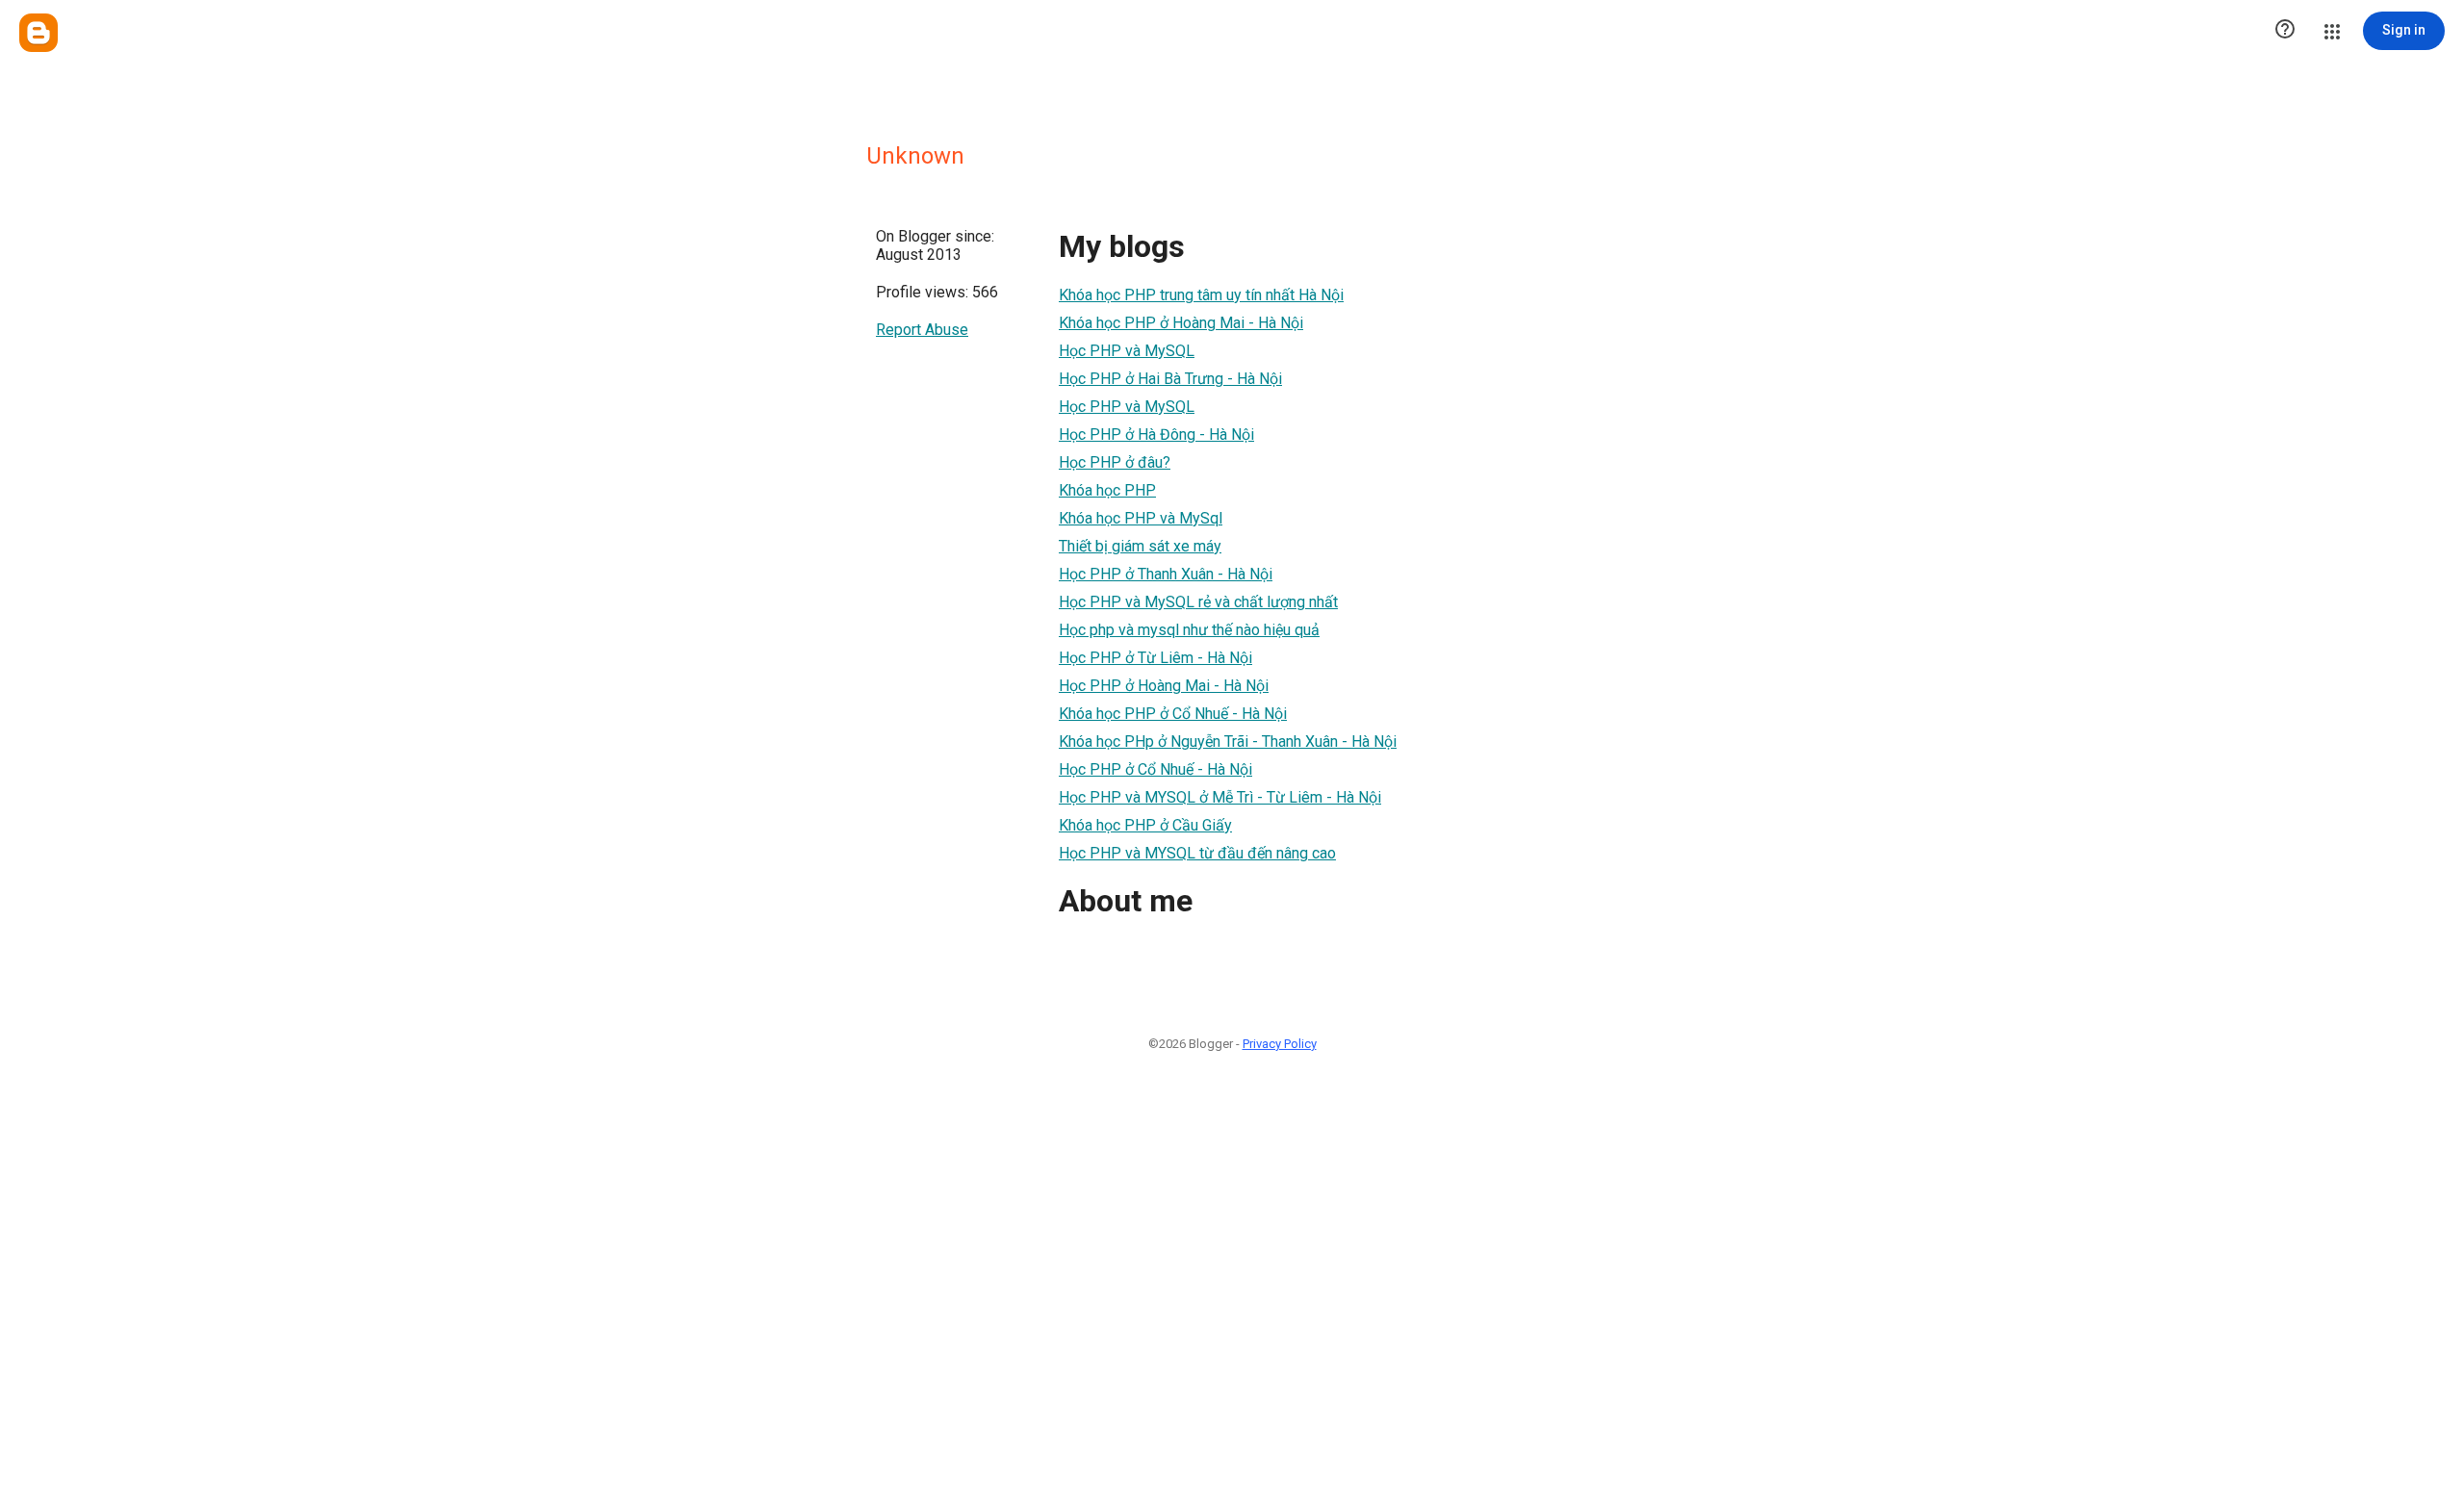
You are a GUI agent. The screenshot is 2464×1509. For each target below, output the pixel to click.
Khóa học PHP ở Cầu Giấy (1145, 825)
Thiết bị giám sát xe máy (1140, 546)
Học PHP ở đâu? (1115, 462)
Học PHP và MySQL (1127, 351)
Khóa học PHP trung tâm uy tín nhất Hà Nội (1201, 295)
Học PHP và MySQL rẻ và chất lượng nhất (1198, 602)
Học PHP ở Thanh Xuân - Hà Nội (1166, 574)
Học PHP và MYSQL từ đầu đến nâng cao (1197, 853)
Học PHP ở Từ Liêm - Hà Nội (1155, 658)
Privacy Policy (1280, 1044)
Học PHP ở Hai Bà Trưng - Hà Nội (1170, 379)
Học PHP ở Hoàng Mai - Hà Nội (1164, 686)
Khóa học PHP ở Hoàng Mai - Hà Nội (1181, 323)
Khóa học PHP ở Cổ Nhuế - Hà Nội (1173, 714)
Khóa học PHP (1107, 490)
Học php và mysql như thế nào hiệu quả (1189, 630)
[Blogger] (38, 33)
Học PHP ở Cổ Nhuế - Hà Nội (1155, 769)
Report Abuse (922, 330)
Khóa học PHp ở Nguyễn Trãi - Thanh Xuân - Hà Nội (1228, 742)
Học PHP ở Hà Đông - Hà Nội (1156, 435)
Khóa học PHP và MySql (1141, 518)
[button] (2285, 31)
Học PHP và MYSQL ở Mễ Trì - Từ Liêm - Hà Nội (1220, 797)
